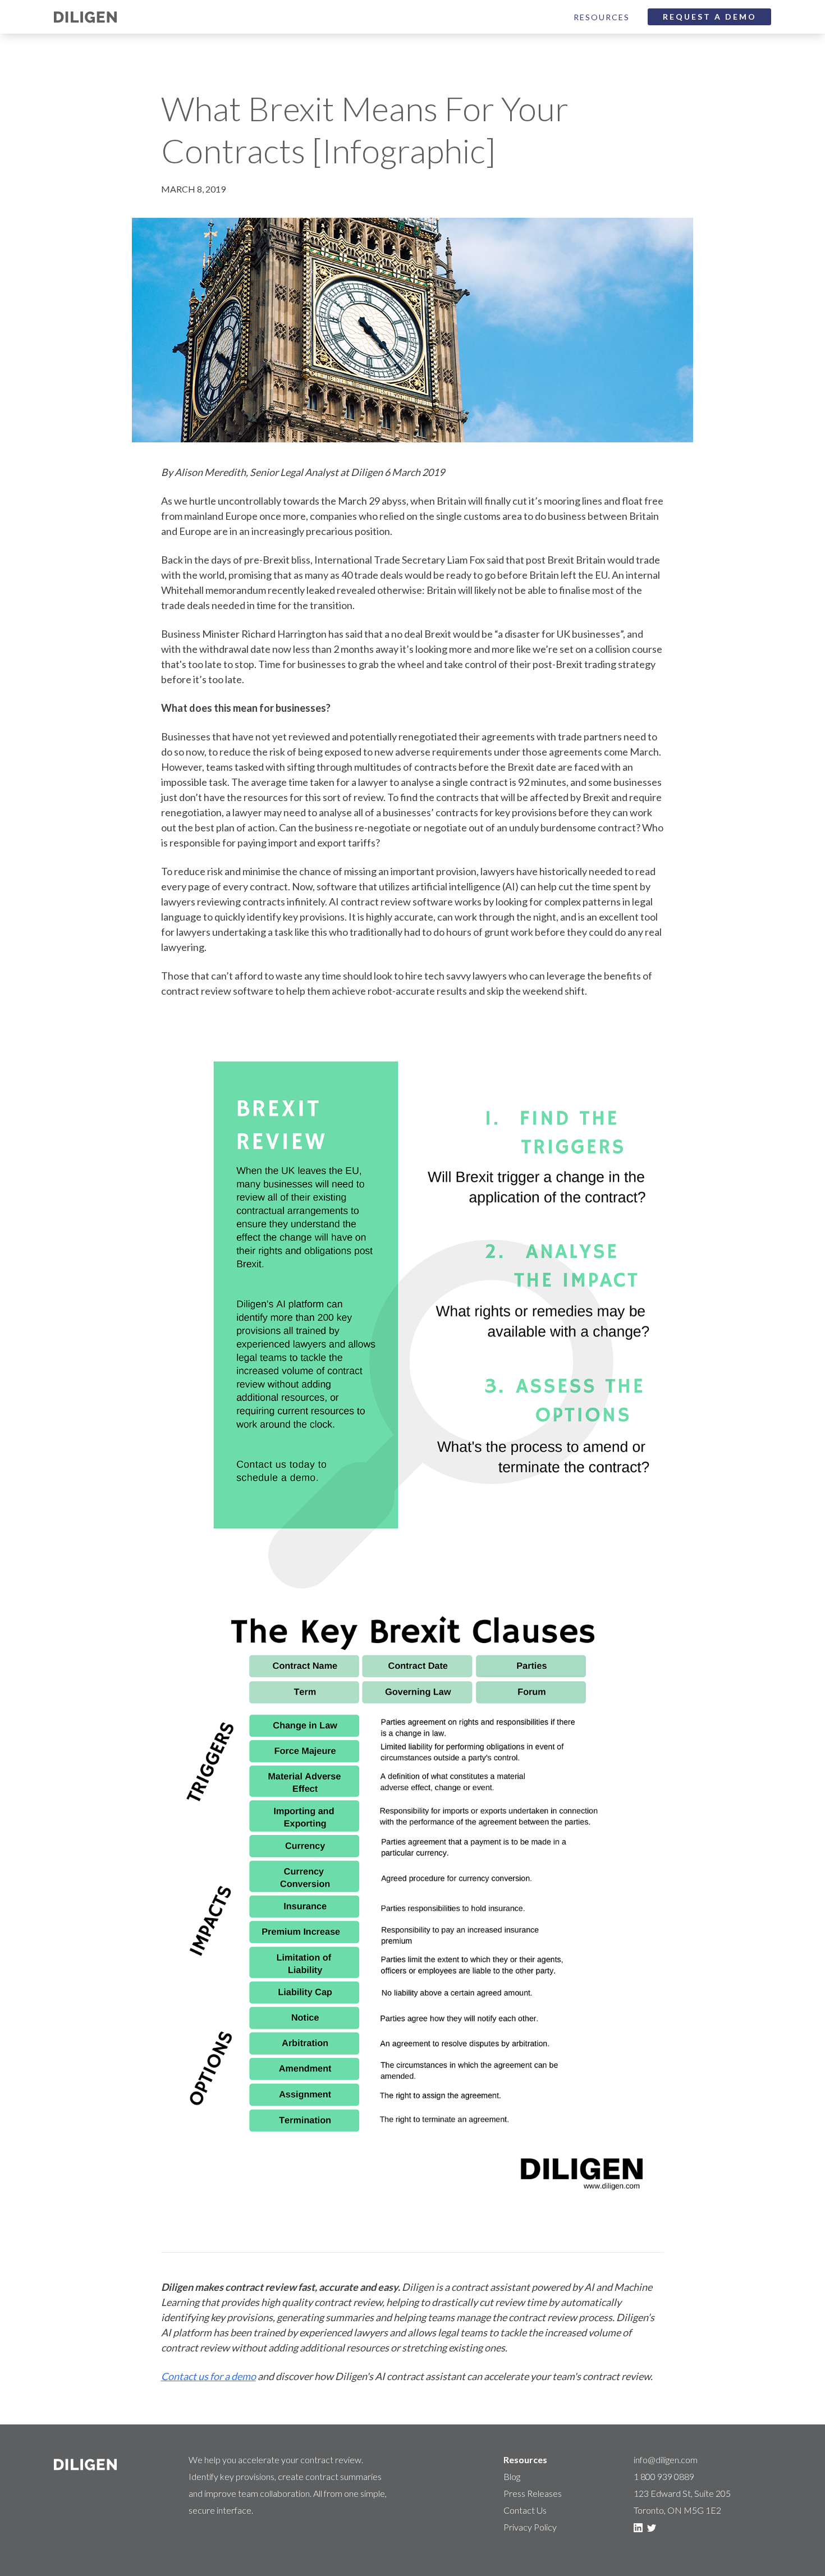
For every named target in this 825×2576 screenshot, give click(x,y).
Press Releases (533, 2493)
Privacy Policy (530, 2527)
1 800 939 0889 (664, 2476)
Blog (512, 2476)
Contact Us (525, 2510)
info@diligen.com (666, 2460)
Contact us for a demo (208, 2376)
